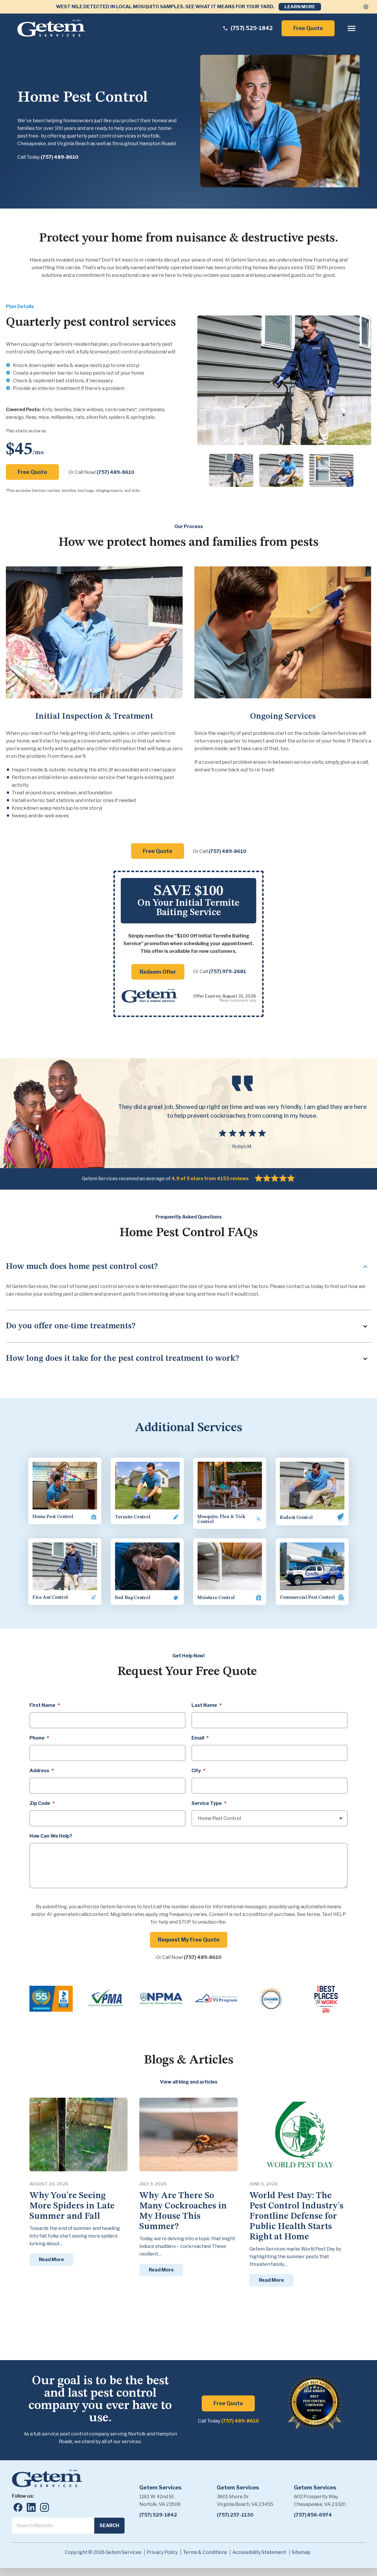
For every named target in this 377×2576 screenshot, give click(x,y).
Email (200, 1738)
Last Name (206, 1705)
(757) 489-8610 (59, 157)
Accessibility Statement (259, 2552)
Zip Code (42, 1803)
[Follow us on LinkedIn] (31, 2507)
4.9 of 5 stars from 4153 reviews (210, 1179)
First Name (45, 1705)
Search (109, 2525)
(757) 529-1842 (158, 2515)
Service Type (209, 1803)
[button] (231, 470)
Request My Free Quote (189, 1940)
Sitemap (301, 2552)
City (198, 1771)
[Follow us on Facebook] (18, 2507)
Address (42, 1771)
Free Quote (308, 28)
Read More (51, 2260)
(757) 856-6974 (313, 2515)
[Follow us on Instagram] (44, 2507)
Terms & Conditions (205, 2552)
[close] (366, 7)
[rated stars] (275, 1178)
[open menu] (352, 28)
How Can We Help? (51, 1836)
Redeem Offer (158, 972)
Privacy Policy (162, 2552)
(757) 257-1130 (235, 2515)
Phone (39, 1738)
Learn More (300, 7)
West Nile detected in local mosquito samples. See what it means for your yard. (165, 7)
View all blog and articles (189, 2082)
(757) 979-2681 (227, 972)
